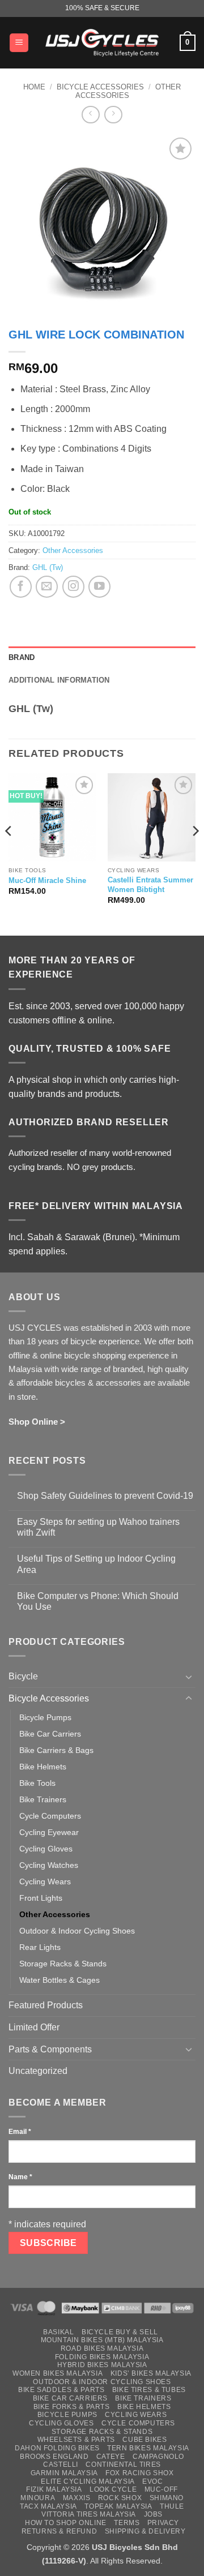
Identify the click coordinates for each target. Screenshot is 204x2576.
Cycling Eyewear (49, 1832)
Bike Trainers (43, 1799)
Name (20, 2177)
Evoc (152, 2481)
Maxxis (77, 2498)
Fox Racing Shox (139, 2473)
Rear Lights (40, 1947)
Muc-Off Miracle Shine (47, 880)
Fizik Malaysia (54, 2489)
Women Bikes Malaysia (58, 2373)
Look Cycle (113, 2489)
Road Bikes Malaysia (102, 2348)
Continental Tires (123, 2464)
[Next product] (90, 115)
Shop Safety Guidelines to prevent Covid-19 (105, 1496)
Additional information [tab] (59, 680)
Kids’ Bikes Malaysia (151, 2373)
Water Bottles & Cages (59, 1980)
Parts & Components (50, 2049)
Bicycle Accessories (100, 87)
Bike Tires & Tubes (149, 2390)
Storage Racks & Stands (63, 1964)
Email (20, 2132)
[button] (19, 43)
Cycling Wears (45, 1881)
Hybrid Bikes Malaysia (102, 2365)
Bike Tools (37, 1783)
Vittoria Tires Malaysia (89, 2514)
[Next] (195, 853)
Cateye (111, 2457)
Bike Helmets (43, 1767)
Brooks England (54, 2457)
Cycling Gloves (46, 1849)
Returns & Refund (59, 2531)
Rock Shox (120, 2498)
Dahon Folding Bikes (57, 2448)
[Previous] (9, 853)
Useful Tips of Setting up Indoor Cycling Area (96, 1564)
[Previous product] (113, 115)
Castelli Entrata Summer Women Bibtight (150, 885)
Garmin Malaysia (64, 2473)
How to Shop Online (66, 2523)
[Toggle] (189, 1677)
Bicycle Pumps (45, 1717)
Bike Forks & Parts (72, 2407)
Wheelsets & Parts (76, 2440)
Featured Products (46, 2005)
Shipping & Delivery (145, 2531)
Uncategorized (38, 2071)
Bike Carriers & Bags (56, 1750)
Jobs (153, 2514)
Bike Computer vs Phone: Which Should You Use (98, 1601)
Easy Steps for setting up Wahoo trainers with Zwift (98, 1527)
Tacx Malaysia (48, 2506)
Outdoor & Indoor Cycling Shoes (77, 1931)
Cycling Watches (49, 1865)
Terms (127, 2523)
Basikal (58, 2332)
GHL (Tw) (48, 567)
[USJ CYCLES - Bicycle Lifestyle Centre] (102, 42)
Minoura (38, 2498)
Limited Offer (34, 2027)
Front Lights (41, 1898)
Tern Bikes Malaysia (148, 2448)
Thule (172, 2506)
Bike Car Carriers (50, 1734)
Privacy (163, 2523)
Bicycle (23, 1676)
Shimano (167, 2498)
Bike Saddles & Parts (61, 2390)
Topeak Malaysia (118, 2506)
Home (34, 87)
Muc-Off (161, 2489)
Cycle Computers (50, 1816)
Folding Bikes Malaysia (102, 2357)
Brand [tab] (22, 657)
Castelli (61, 2464)
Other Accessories (128, 91)
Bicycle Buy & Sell (120, 2332)
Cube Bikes (144, 2440)
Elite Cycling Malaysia (88, 2481)
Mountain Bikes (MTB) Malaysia (102, 2340)
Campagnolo (158, 2457)
